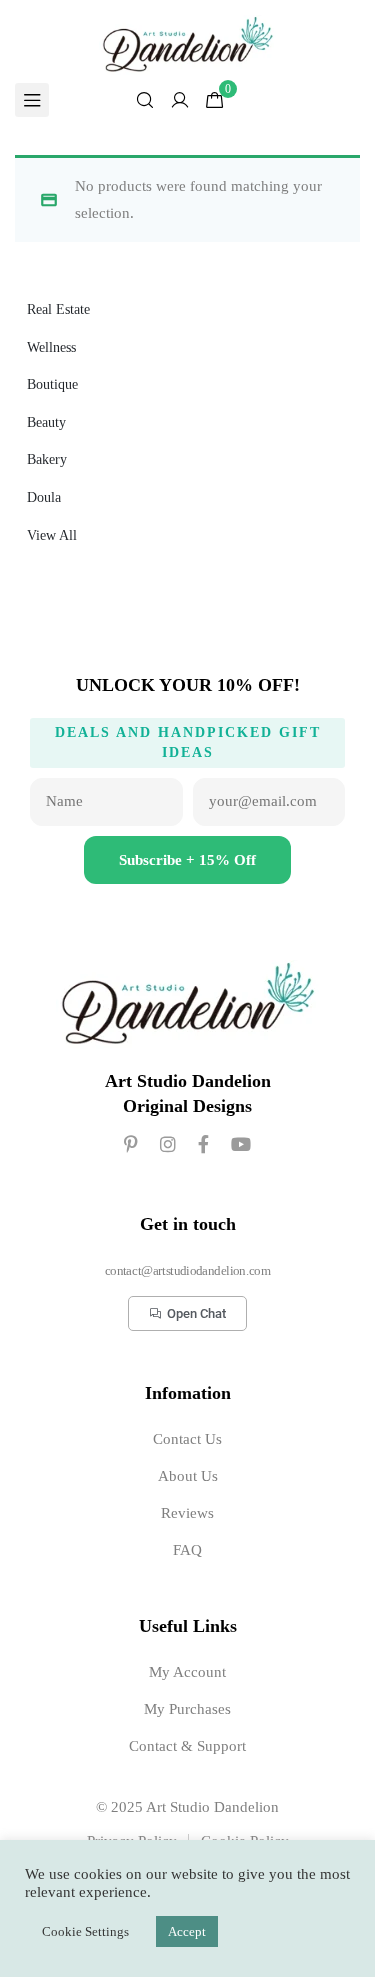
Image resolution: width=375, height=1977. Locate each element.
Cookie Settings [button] (85, 1931)
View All (52, 535)
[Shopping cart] (215, 100)
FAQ (187, 1550)
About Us (188, 1476)
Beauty (46, 422)
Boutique (52, 384)
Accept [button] (187, 1931)
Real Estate (58, 309)
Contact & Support (187, 1746)
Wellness (51, 347)
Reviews (187, 1513)
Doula (44, 497)
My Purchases (187, 1709)
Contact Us (187, 1439)
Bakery (47, 459)
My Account (187, 1672)
